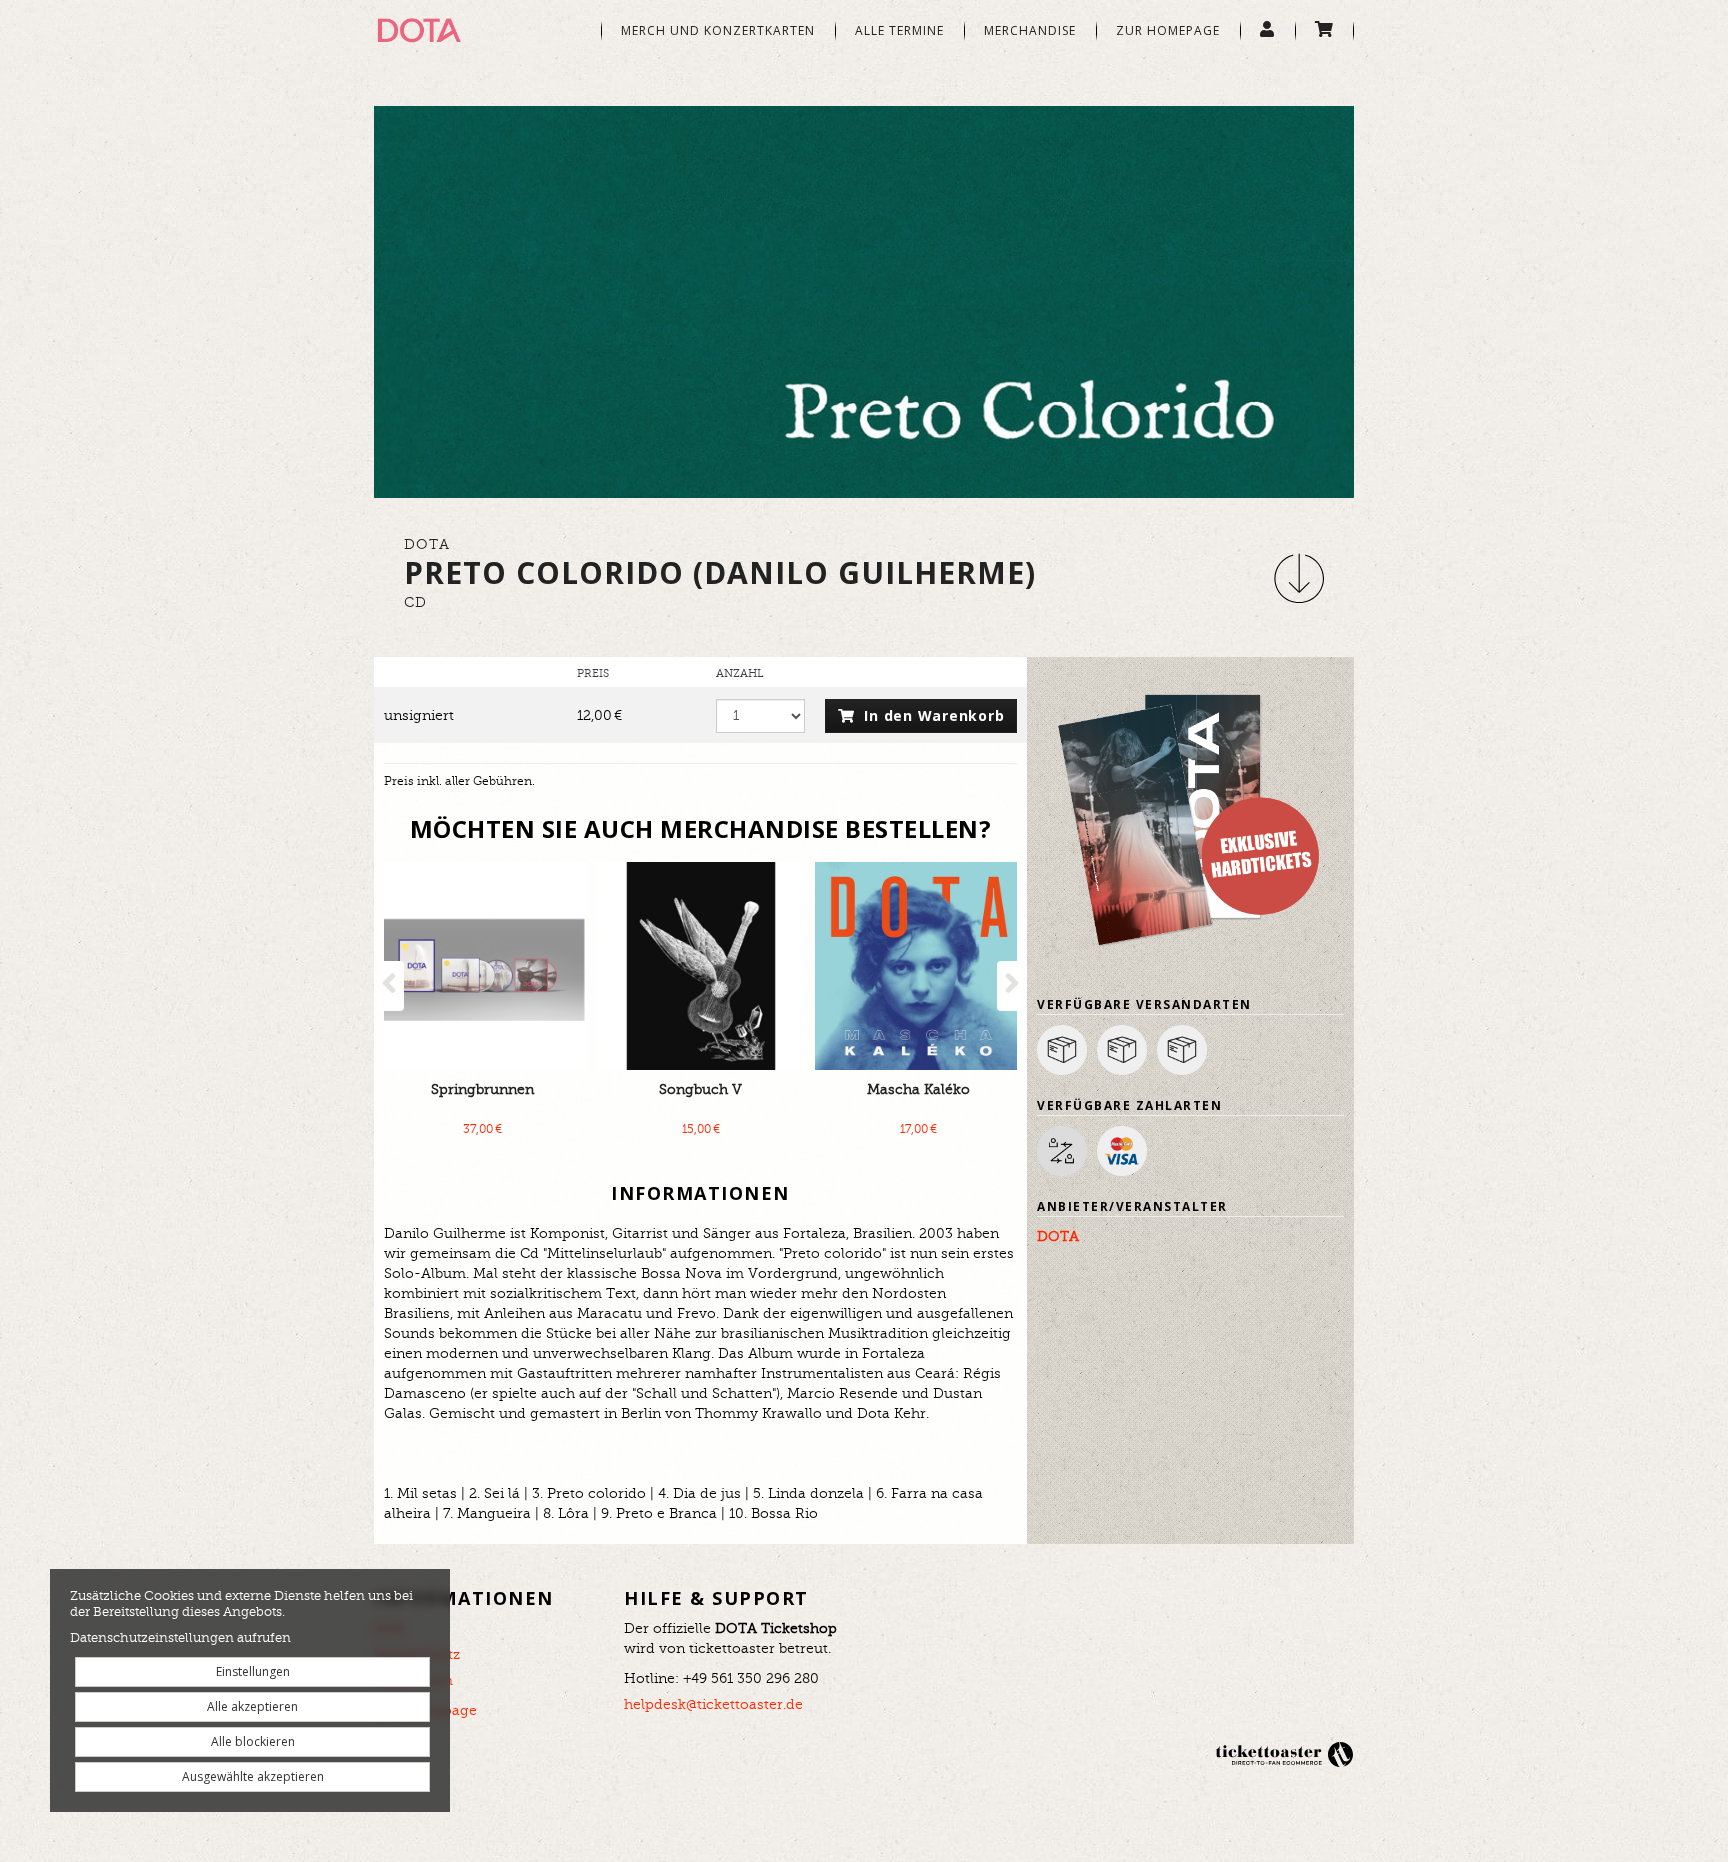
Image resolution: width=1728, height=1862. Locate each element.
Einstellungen (253, 1671)
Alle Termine (899, 30)
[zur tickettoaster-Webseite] (1284, 1754)
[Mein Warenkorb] (1324, 31)
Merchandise (1030, 30)
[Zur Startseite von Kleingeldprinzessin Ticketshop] (474, 30)
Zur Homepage (1168, 30)
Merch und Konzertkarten (718, 30)
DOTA (1058, 1237)
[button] (1299, 578)
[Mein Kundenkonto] (1267, 31)
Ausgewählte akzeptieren (253, 1776)
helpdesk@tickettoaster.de (713, 1705)
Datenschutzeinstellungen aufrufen (180, 1638)
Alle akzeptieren (252, 1706)
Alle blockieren (253, 1741)
